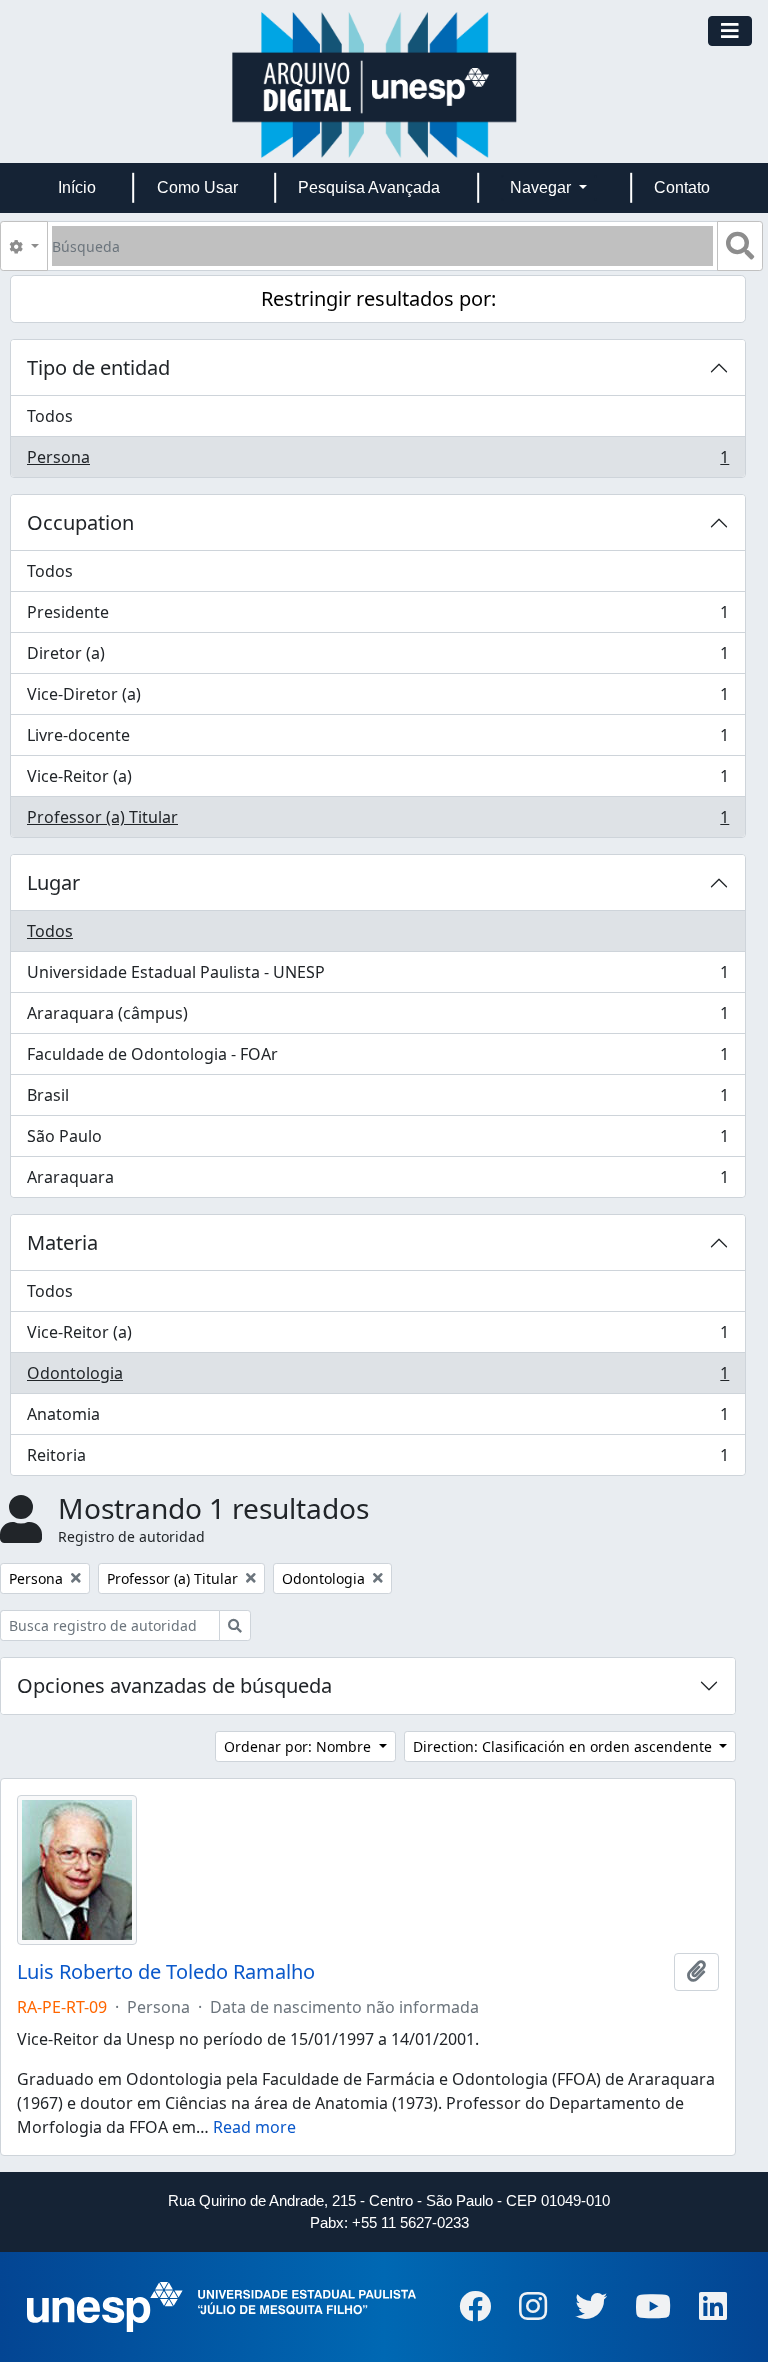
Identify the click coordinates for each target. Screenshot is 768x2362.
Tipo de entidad (98, 367)
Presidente (377, 617)
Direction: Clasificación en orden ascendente (564, 1746)
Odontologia (377, 1378)
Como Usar (197, 187)
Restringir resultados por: (378, 298)
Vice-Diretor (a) (377, 699)
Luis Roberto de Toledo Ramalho (166, 1972)
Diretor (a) (377, 658)
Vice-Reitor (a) (377, 781)
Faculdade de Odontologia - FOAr (377, 1059)
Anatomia (377, 1419)
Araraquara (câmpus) (377, 1018)
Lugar (53, 882)
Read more (254, 2127)
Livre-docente (377, 740)
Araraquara (377, 1181)
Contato (682, 187)
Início (77, 187)
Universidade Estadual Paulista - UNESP (377, 977)
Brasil (377, 1100)
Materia (62, 1242)
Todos (50, 416)
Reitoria (377, 1459)
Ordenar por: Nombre (299, 1746)
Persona (377, 461)
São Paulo (377, 1141)
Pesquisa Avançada (369, 187)
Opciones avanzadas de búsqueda (174, 1685)
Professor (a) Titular (377, 821)
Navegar (542, 187)
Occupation (80, 522)
